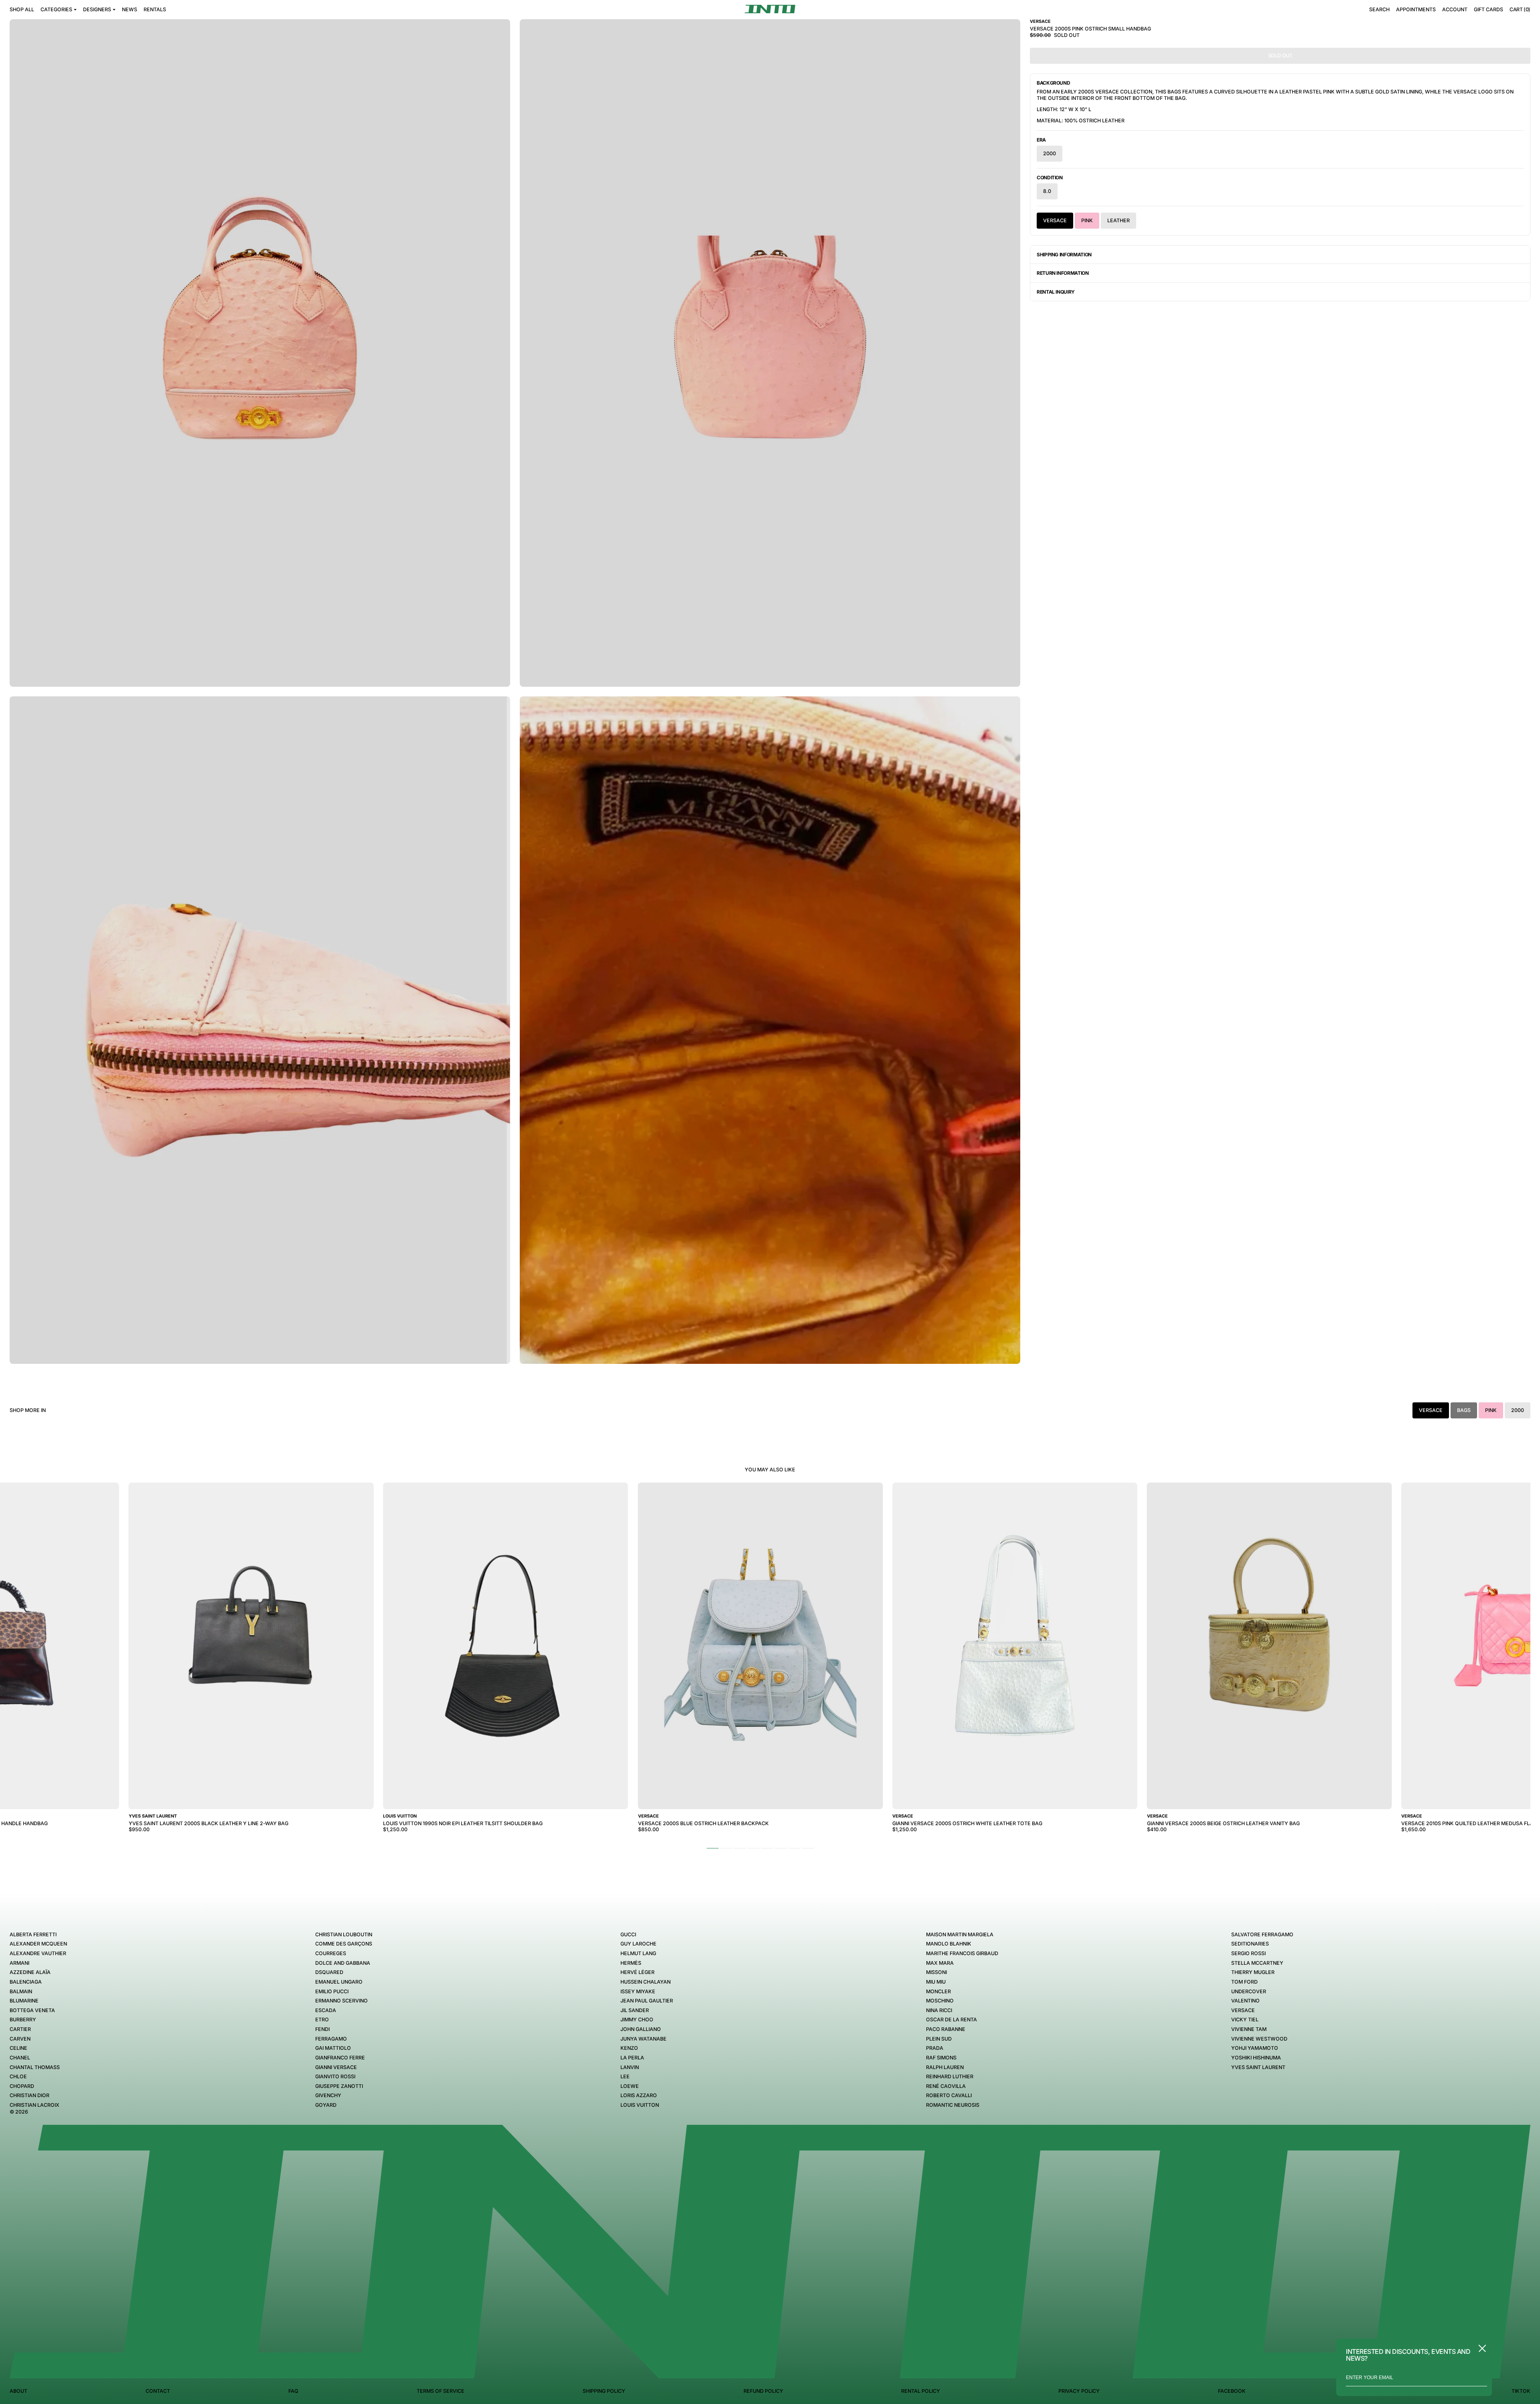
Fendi (322, 2029)
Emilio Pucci (332, 1991)
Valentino (1245, 2001)
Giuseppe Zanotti (339, 2086)
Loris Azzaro (639, 2095)
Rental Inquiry (1056, 292)
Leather (1119, 220)
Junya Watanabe (643, 2039)
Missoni (936, 1972)
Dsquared (329, 1972)
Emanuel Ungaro (339, 1982)
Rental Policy (921, 2391)
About (18, 2391)
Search (1379, 9)
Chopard (22, 2086)
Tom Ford (1244, 1982)
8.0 (1047, 191)
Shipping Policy (604, 2391)
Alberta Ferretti (33, 1934)
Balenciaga (26, 1982)
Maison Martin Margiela (960, 1934)
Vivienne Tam (1249, 2029)
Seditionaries (1250, 1944)
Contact (158, 2391)
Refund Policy (763, 2391)
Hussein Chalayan (645, 1982)
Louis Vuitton (640, 2105)
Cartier (20, 2029)
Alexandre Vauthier (38, 1953)
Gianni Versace (336, 2067)
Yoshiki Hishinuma (1256, 2058)
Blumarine (24, 2001)
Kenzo (629, 2048)
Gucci (628, 1934)
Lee (625, 2076)
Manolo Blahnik (949, 1944)
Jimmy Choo (637, 2020)
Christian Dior (29, 2095)
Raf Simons (941, 2058)
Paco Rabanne (946, 2029)
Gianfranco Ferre (340, 2058)
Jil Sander (635, 2010)
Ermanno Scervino (341, 2001)
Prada (935, 2048)
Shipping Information (1064, 255)
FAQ (293, 2391)
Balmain (21, 1991)
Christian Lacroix (34, 2105)
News (130, 9)
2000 (1050, 153)
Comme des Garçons (344, 1944)
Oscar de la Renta (951, 2020)
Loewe (630, 2086)
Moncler (938, 1991)
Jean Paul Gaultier (647, 2001)
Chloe (18, 2076)
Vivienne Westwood (1259, 2039)
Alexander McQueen (38, 1944)
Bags (1464, 1410)
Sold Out (1280, 56)
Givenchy (328, 2095)
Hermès (631, 1963)
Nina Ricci (939, 2010)
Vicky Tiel (1245, 2020)
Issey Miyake (638, 1991)
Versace (1055, 220)
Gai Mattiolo (333, 2048)
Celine (18, 2048)
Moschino (940, 2001)
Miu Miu (936, 1982)
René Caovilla (946, 2086)
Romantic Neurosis (953, 2105)
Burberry (23, 2020)
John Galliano (641, 2029)
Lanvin (630, 2067)
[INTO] (770, 9)
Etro (322, 2020)
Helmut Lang (638, 1953)
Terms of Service (441, 2391)
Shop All (22, 9)
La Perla (632, 2058)
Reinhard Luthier (950, 2076)
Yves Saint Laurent (1258, 2067)
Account (1455, 9)
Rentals (155, 9)
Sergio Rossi (1248, 1953)
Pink (1087, 220)
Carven (20, 2039)
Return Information (1063, 273)
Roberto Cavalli (949, 2095)
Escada (326, 2010)
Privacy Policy (1079, 2391)
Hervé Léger (637, 1972)
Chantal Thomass (35, 2067)
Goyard (326, 2105)
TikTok (1521, 2391)
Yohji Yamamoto (1255, 2048)
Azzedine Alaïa (30, 1972)
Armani (19, 1963)
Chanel (20, 2058)
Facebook (1232, 2391)
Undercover (1249, 1991)
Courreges (331, 1953)
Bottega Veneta (32, 2010)
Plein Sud (939, 2039)
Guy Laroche (638, 1944)
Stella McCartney (1257, 1963)
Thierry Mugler (1253, 1972)
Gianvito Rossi (335, 2076)
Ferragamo (331, 2039)
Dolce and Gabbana (343, 1963)
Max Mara (940, 1963)
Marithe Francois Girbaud (962, 1953)
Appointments (1416, 9)
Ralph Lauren (945, 2067)
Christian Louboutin (344, 1934)
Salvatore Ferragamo (1262, 1934)
